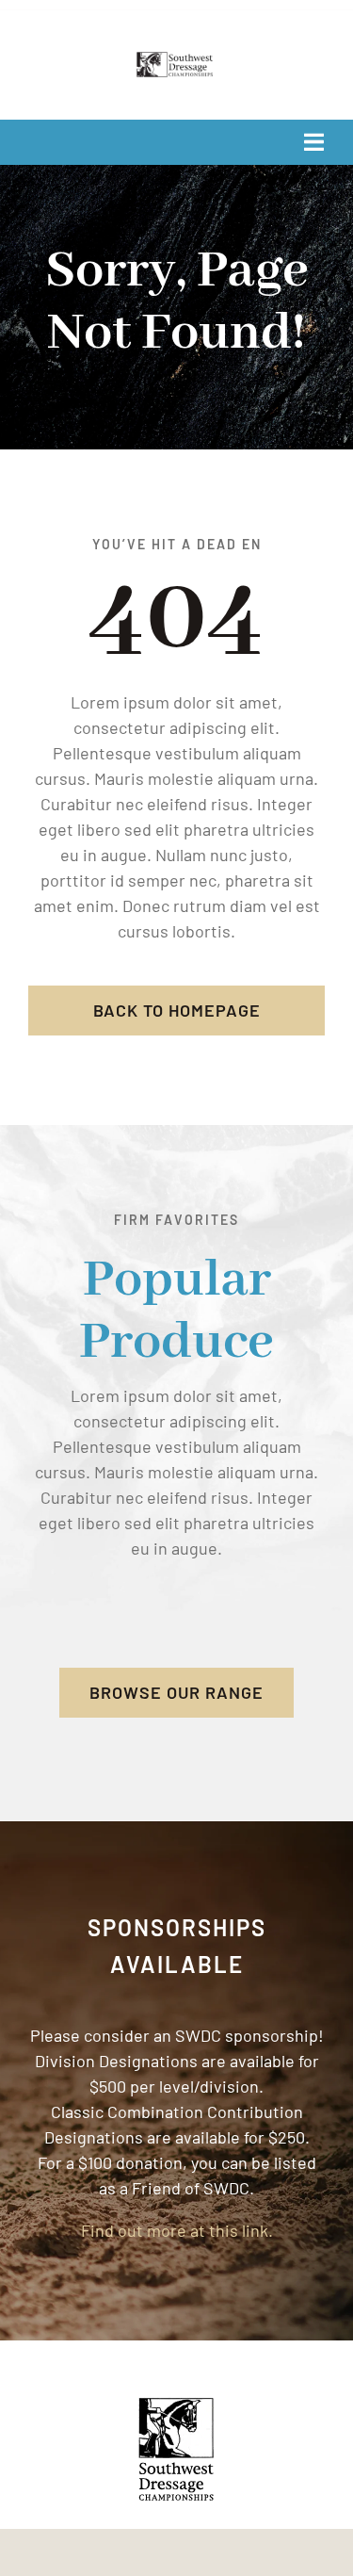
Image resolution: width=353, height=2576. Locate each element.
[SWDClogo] (176, 60)
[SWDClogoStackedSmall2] (176, 2405)
